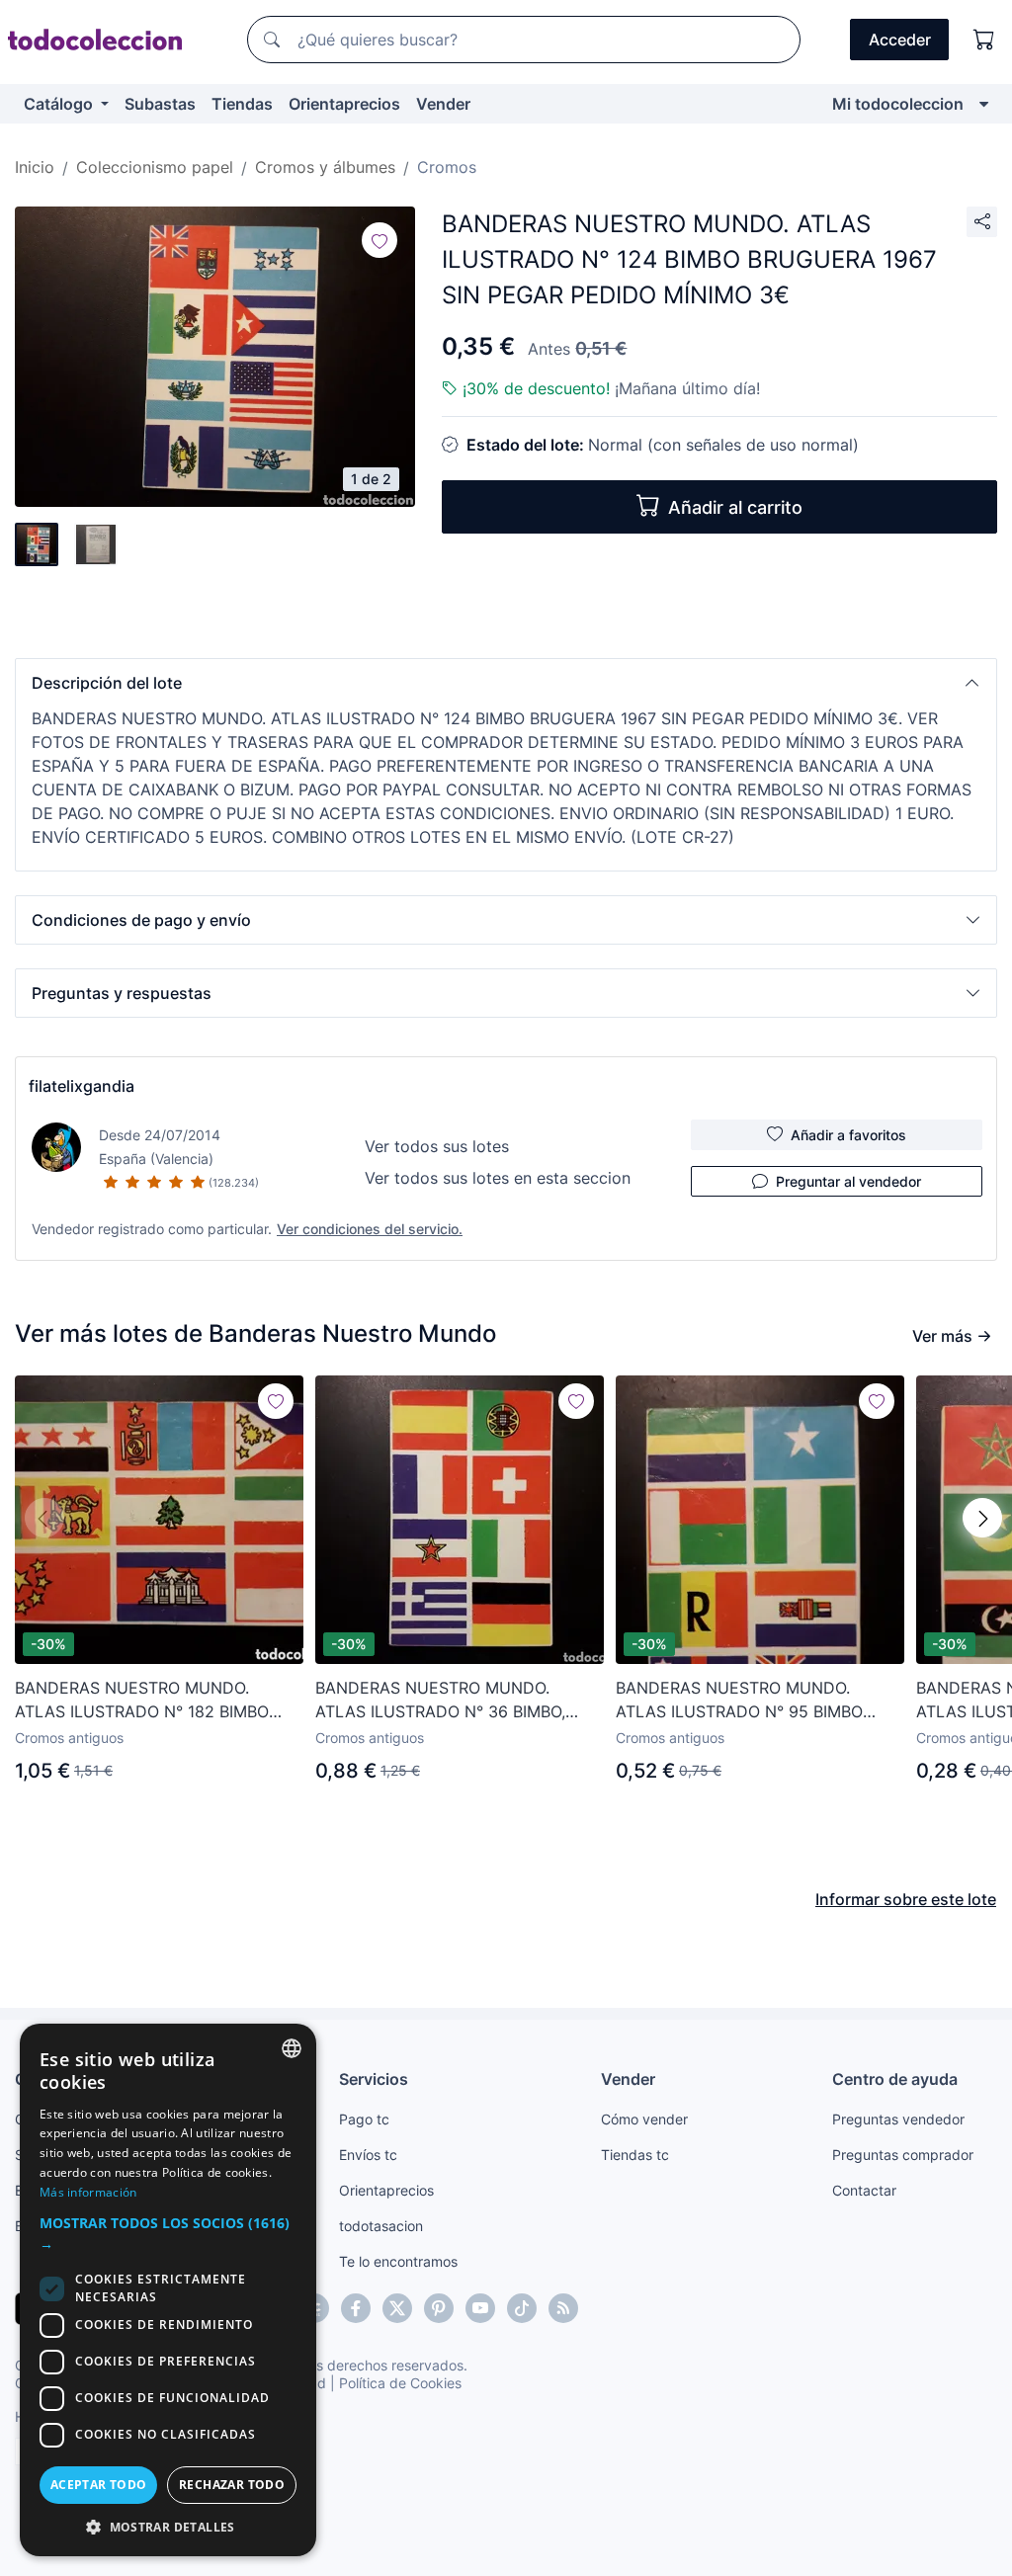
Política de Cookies (400, 2383)
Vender (443, 104)
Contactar (864, 2190)
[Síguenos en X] (397, 2308)
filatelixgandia (82, 1086)
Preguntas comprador (903, 2155)
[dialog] (168, 2290)
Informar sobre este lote (906, 1899)
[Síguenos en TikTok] (522, 2308)
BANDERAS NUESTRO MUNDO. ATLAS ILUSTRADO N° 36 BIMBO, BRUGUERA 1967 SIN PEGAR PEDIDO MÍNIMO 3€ (455, 1701)
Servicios (374, 2079)
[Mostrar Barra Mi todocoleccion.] (984, 104)
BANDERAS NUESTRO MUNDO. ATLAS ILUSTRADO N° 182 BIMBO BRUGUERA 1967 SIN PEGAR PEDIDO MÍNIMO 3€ (154, 1701)
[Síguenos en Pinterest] (439, 2308)
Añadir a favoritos (848, 1135)
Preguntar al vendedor (848, 1181)
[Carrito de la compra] (984, 40)
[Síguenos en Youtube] (480, 2308)
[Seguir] (379, 240)
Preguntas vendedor (898, 2119)
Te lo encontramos (398, 2261)
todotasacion (381, 2226)
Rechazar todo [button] (232, 2485)
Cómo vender (644, 2119)
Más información (88, 2192)
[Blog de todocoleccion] (563, 2308)
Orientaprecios (344, 104)
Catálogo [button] (60, 104)
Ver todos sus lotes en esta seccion (498, 1178)
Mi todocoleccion (898, 104)
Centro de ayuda (895, 2079)
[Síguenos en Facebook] (356, 2308)
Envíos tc (368, 2155)
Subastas (160, 104)
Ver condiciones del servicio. (370, 1229)
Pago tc (364, 2119)
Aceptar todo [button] (99, 2485)
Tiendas (242, 104)
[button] (506, 683)
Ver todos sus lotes (437, 1146)
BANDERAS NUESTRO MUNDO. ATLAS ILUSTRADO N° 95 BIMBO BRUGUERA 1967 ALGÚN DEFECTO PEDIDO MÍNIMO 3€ (749, 1701)
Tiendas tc (635, 2155)
